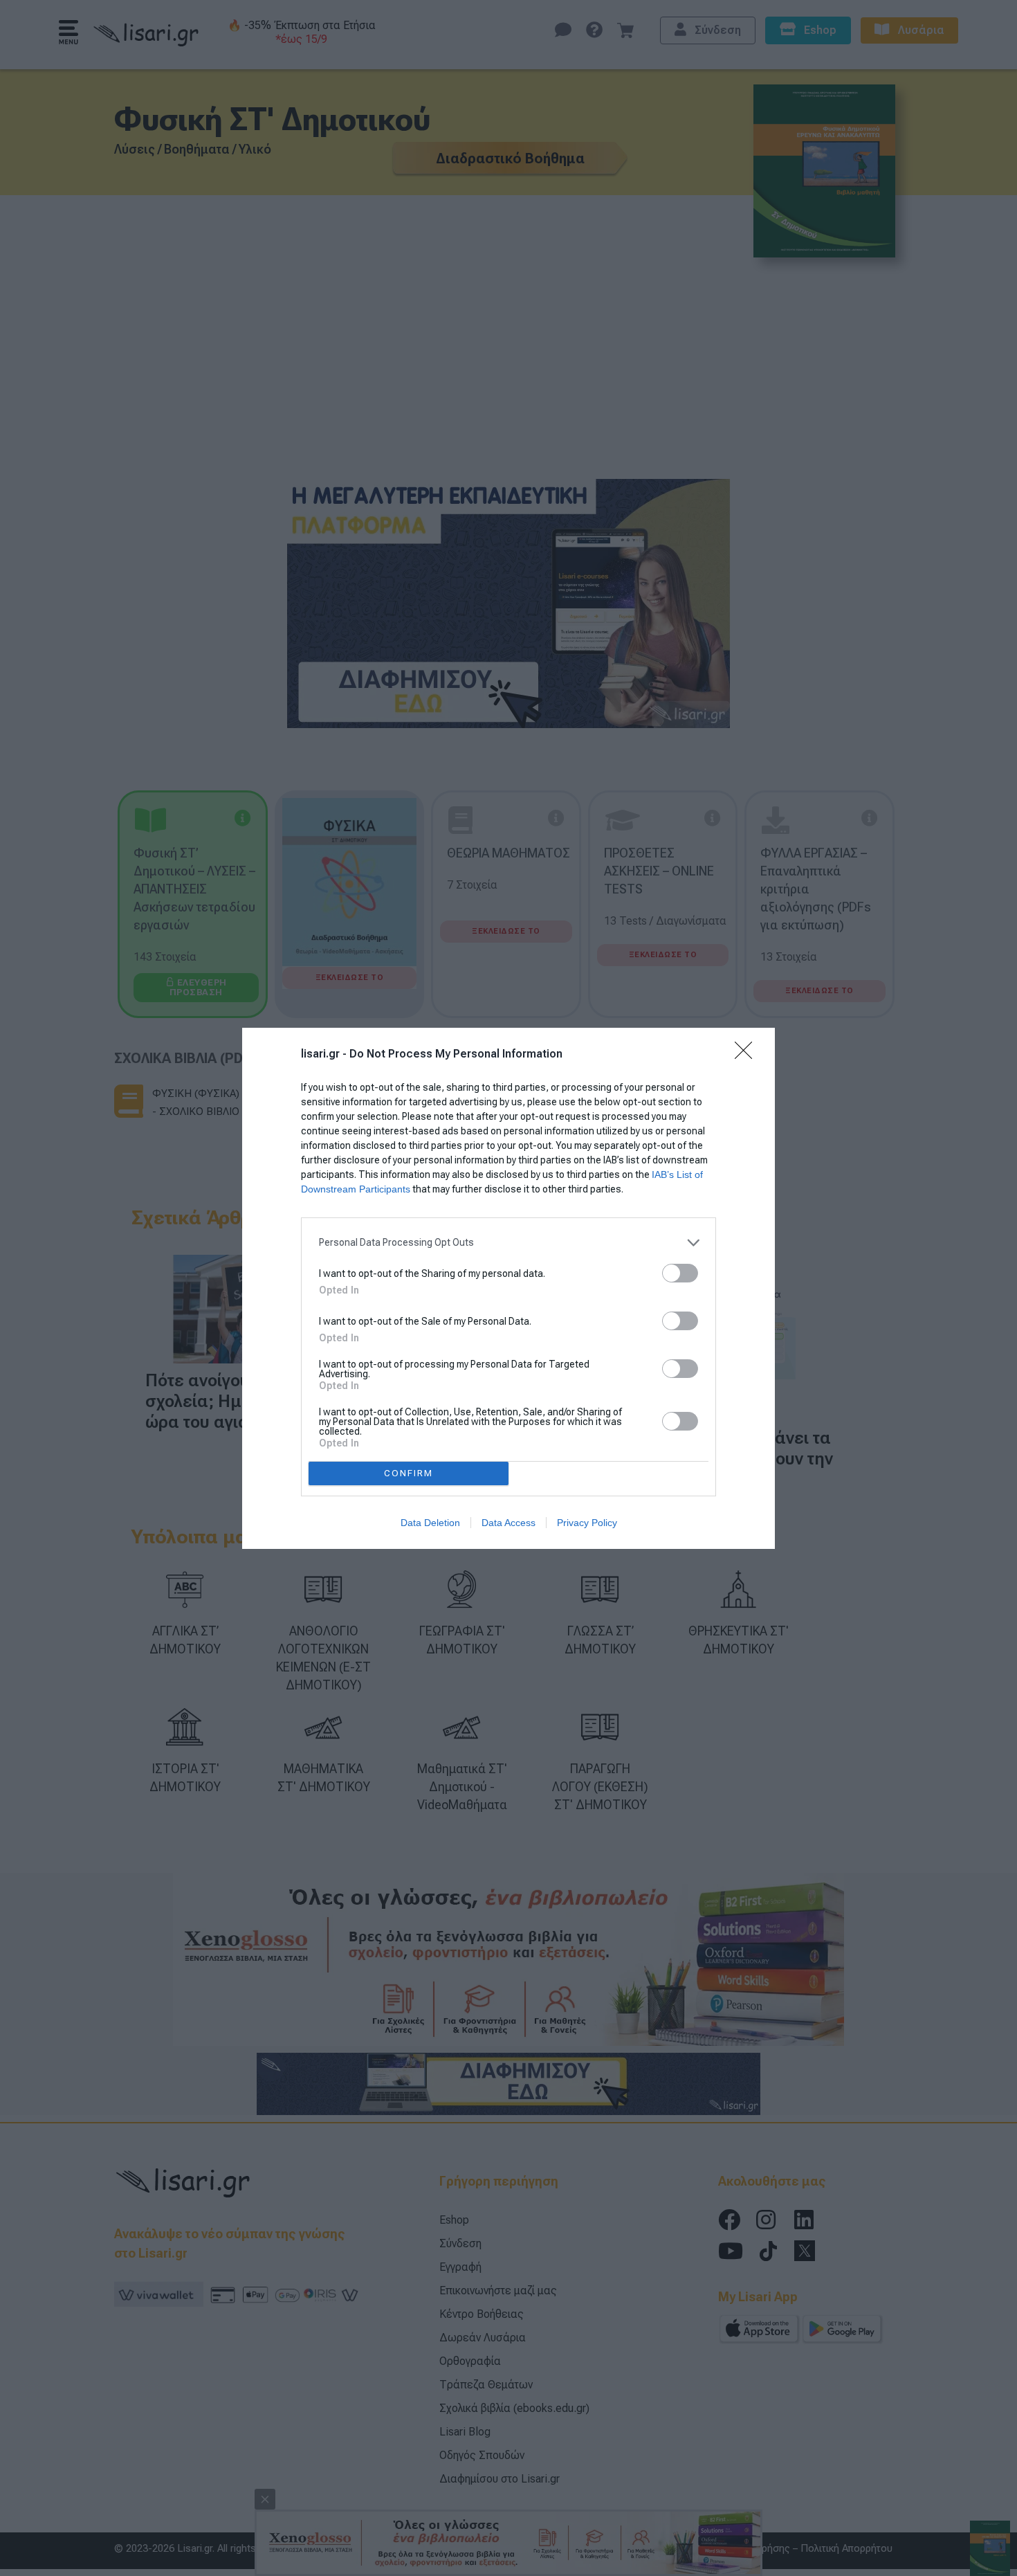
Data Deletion (430, 1523)
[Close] (748, 1055)
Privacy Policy (587, 1523)
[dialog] (508, 1288)
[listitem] (508, 1243)
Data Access (508, 1523)
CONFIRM (409, 1473)
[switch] (680, 1273)
